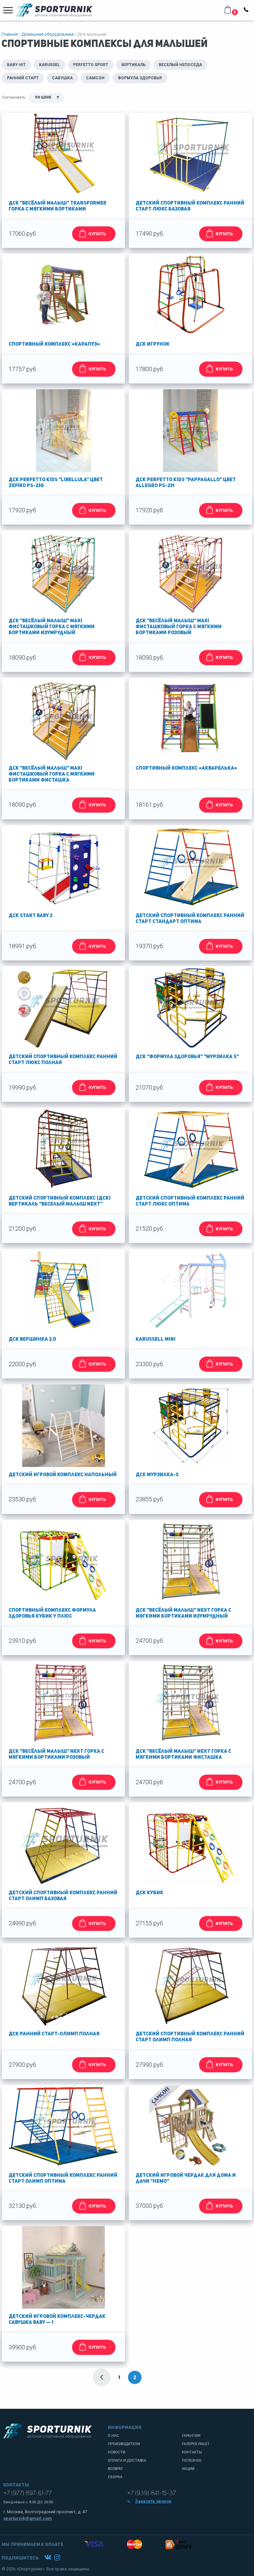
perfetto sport (91, 65)
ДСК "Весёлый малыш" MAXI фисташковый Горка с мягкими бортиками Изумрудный (52, 627)
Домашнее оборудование (48, 34)
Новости (117, 2452)
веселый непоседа (180, 65)
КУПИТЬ (97, 234)
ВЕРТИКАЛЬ (133, 65)
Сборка (115, 2477)
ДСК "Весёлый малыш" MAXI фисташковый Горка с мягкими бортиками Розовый (179, 627)
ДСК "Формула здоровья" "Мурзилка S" (187, 1057)
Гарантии (191, 2436)
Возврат (115, 2469)
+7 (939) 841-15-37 (151, 2493)
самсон (95, 78)
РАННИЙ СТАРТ (23, 78)
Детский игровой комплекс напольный (63, 1475)
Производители (124, 2444)
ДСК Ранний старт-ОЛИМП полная (54, 2034)
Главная (10, 34)
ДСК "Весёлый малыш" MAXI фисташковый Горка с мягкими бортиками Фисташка (52, 774)
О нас (113, 2436)
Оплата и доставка (127, 2461)
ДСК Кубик (149, 1893)
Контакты (192, 2452)
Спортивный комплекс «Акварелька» (186, 769)
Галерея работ (196, 2444)
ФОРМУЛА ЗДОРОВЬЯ (140, 78)
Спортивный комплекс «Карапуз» (54, 345)
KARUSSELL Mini (156, 1340)
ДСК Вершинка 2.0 (32, 1340)
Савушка (62, 78)
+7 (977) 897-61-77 (27, 2493)
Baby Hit (16, 65)
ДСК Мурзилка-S (157, 1475)
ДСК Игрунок (153, 345)
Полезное (192, 2461)
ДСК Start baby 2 (30, 916)
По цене (43, 98)
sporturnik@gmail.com (28, 2518)
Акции (188, 2469)
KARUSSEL (49, 65)
